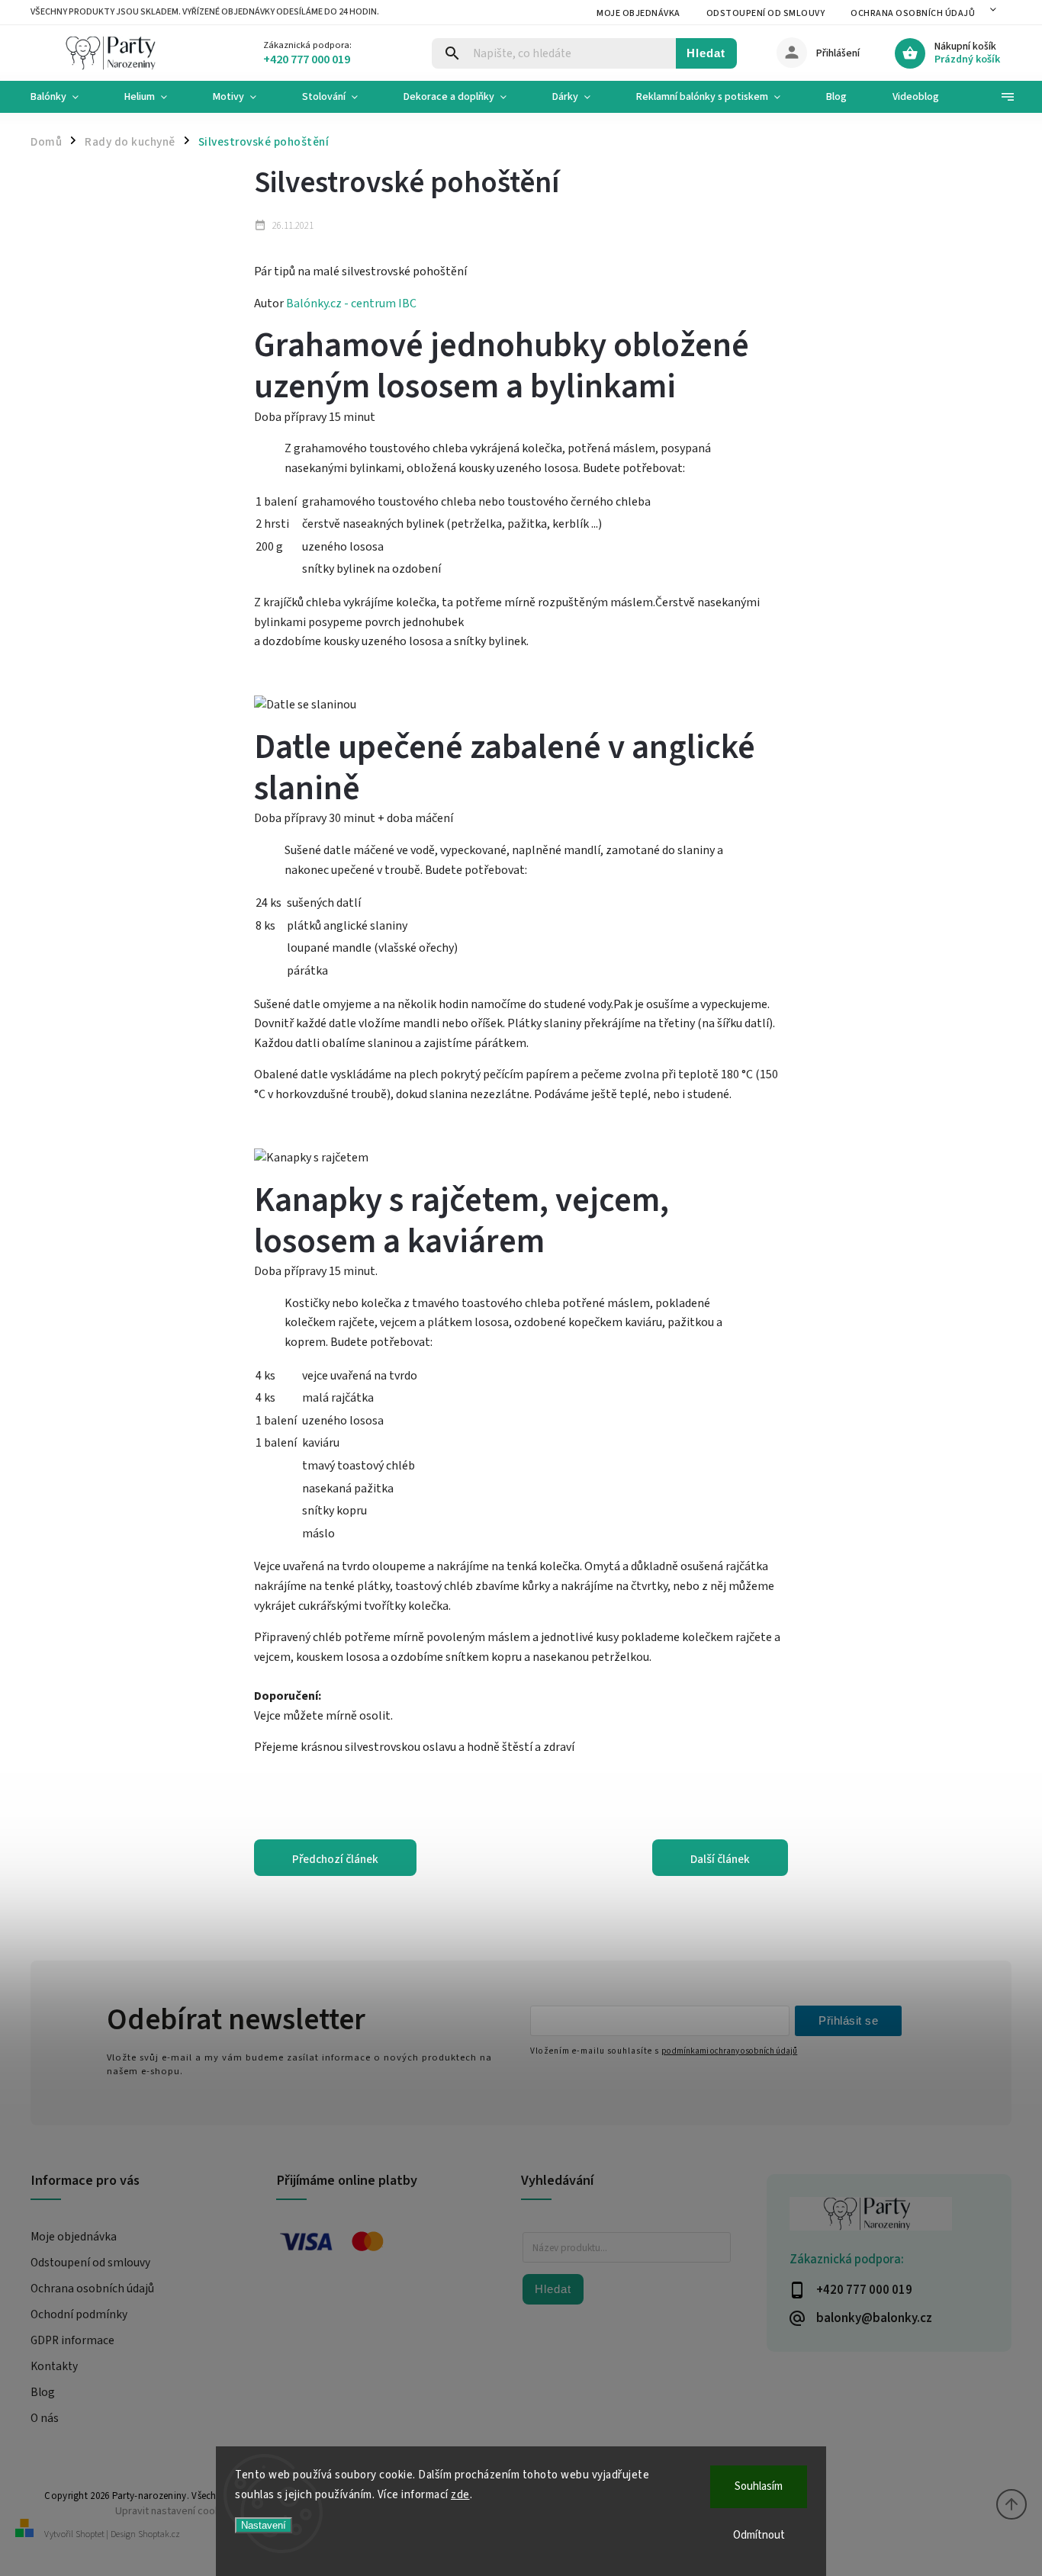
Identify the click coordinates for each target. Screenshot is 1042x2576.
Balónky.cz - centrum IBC (351, 304)
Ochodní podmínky (79, 2314)
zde (460, 2495)
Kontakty (54, 2366)
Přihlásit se (848, 2020)
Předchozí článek (335, 1859)
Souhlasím (759, 2486)
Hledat (706, 53)
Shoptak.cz (159, 2534)
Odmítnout (759, 2535)
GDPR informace (72, 2340)
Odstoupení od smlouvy (766, 13)
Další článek (720, 1859)
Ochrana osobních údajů (913, 13)
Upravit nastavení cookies (175, 2511)
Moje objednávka (638, 13)
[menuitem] (66, 97)
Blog (43, 2392)
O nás (45, 2418)
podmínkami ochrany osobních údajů (729, 2051)
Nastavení (264, 2525)
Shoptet (90, 2534)
